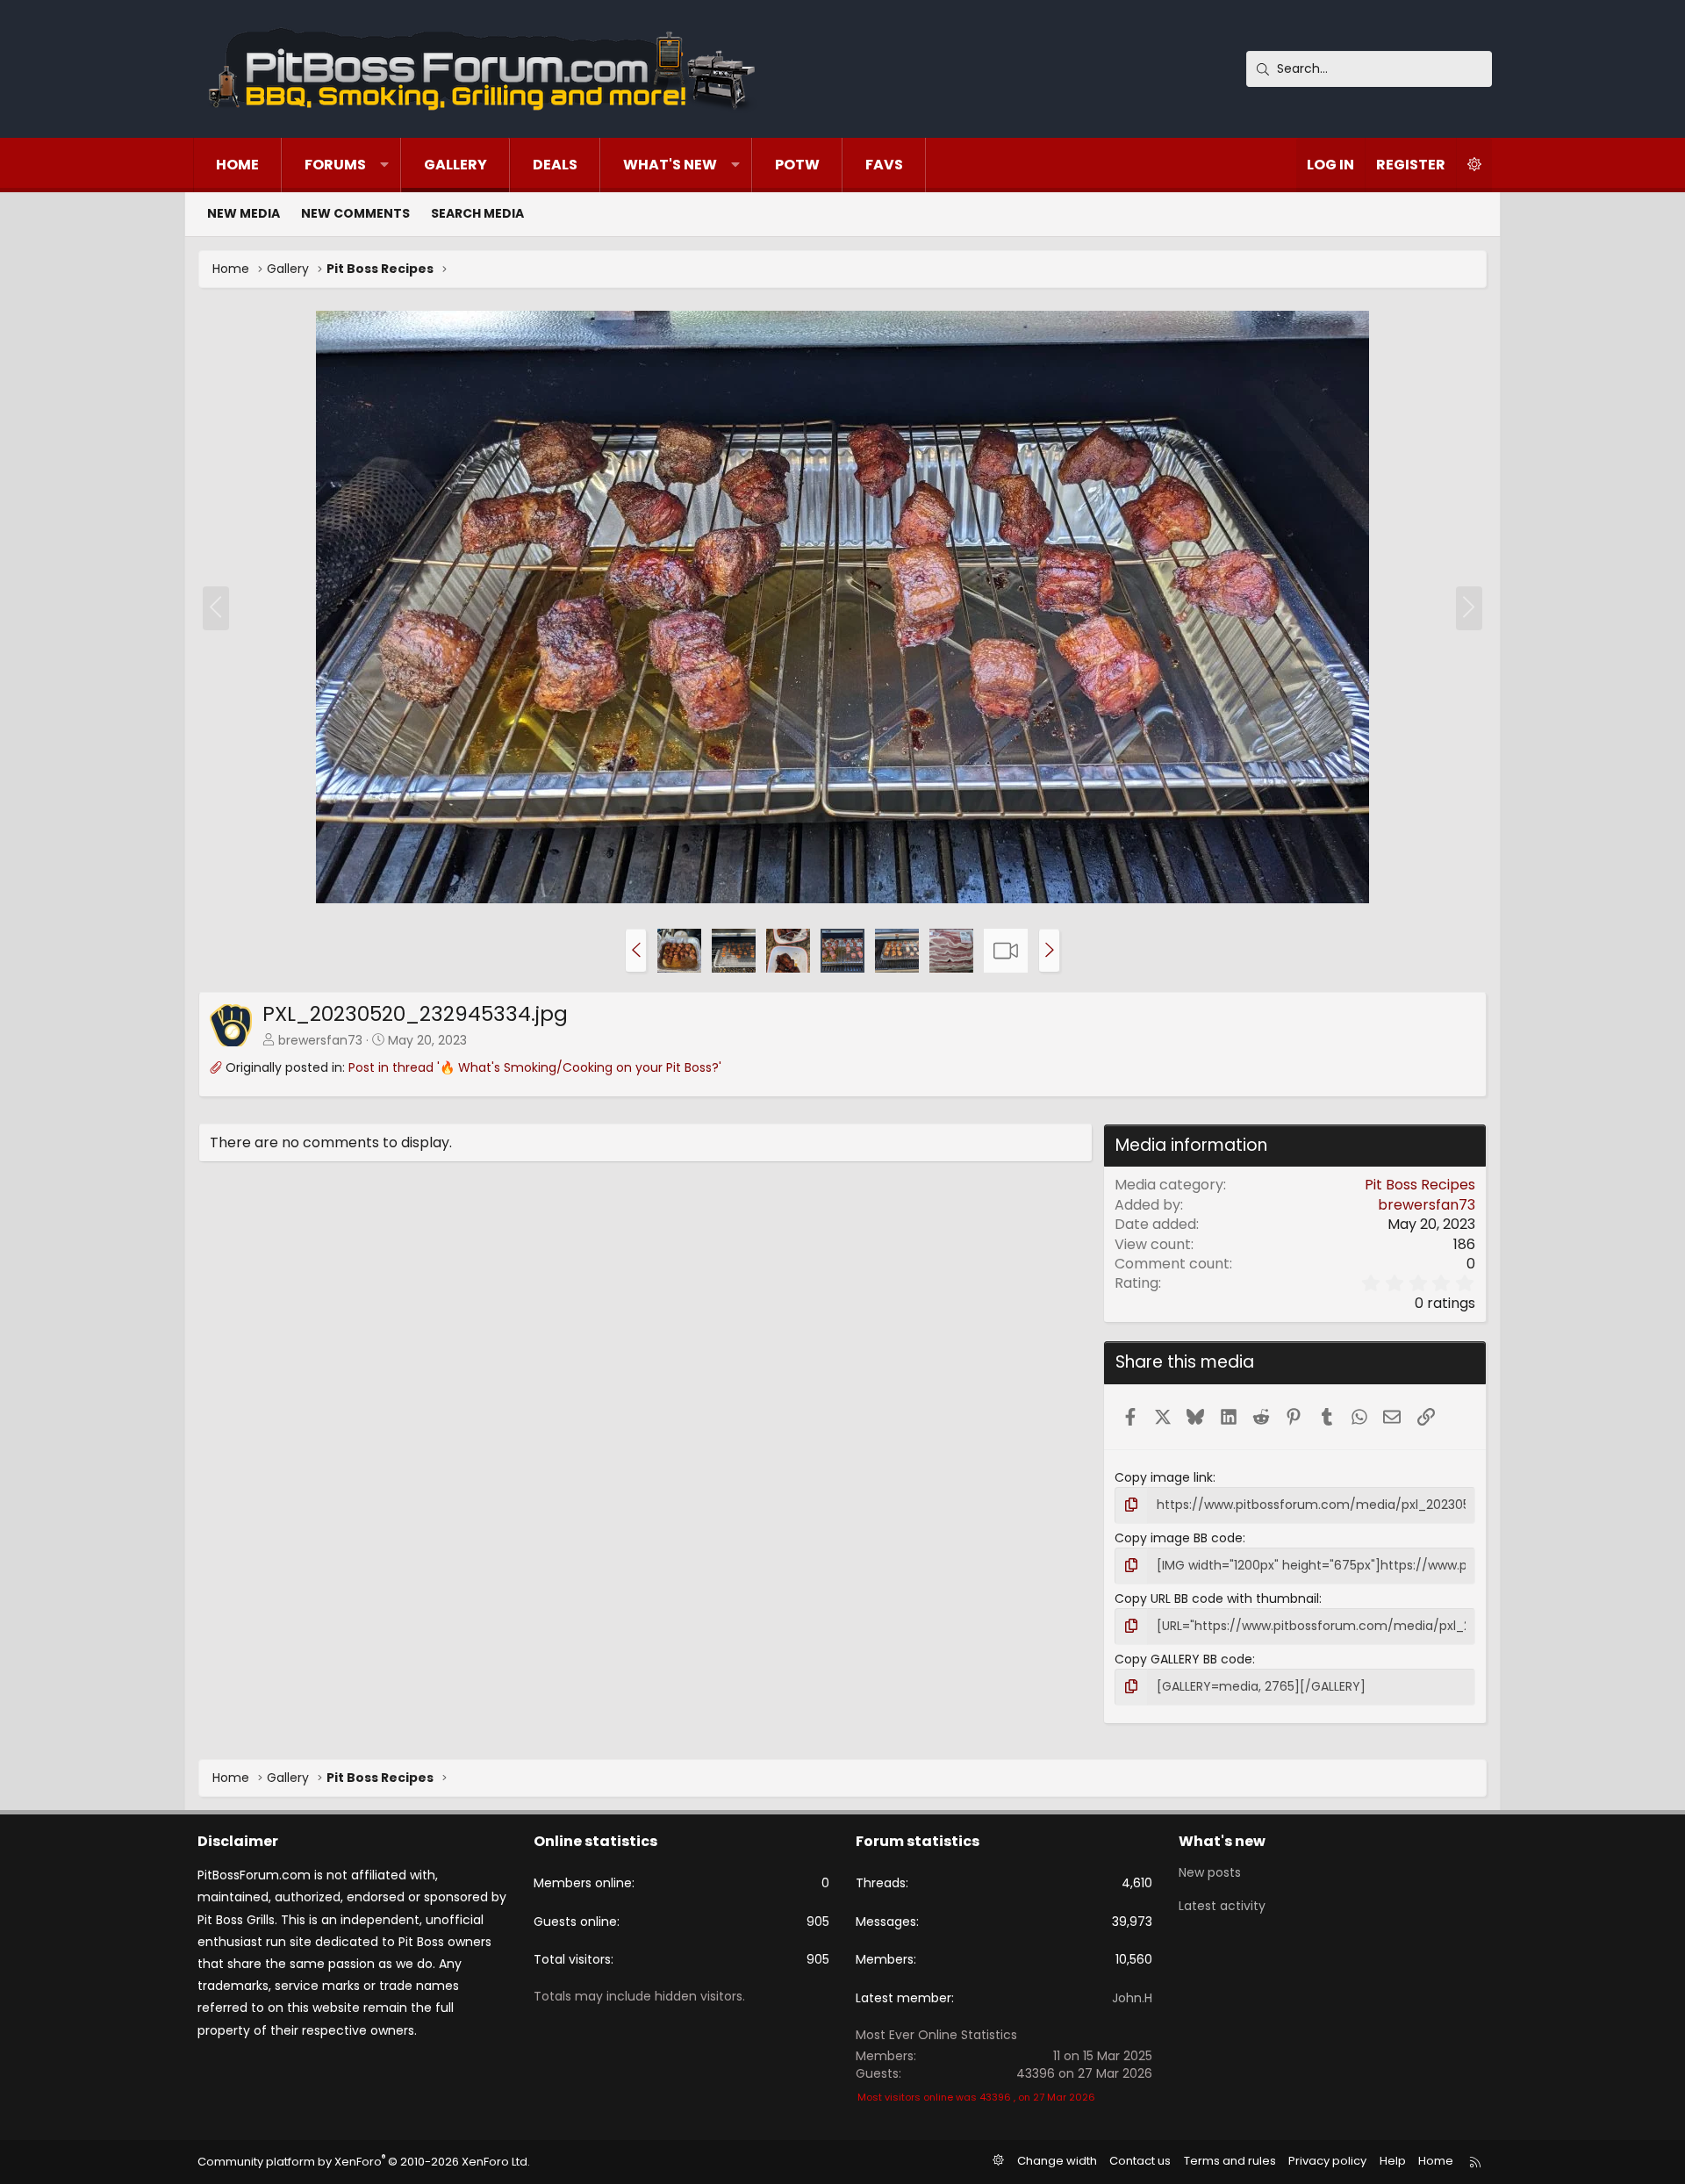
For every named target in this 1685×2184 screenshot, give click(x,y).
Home (237, 165)
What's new (670, 165)
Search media (477, 213)
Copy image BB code (1179, 1538)
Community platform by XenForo (364, 2162)
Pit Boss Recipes (1420, 1185)
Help (1393, 2161)
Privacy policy (1327, 2161)
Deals (555, 165)
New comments (355, 213)
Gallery (455, 165)
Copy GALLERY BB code (1183, 1659)
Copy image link (1164, 1477)
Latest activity (1222, 1906)
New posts (1210, 1873)
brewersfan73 (320, 1040)
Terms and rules (1230, 2161)
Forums (335, 165)
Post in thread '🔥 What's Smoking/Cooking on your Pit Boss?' (535, 1067)
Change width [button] (1057, 2161)
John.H (1132, 1998)
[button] (384, 165)
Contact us (1140, 2161)
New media (244, 213)
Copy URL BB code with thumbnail (1217, 1598)
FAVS (884, 165)
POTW (797, 165)
